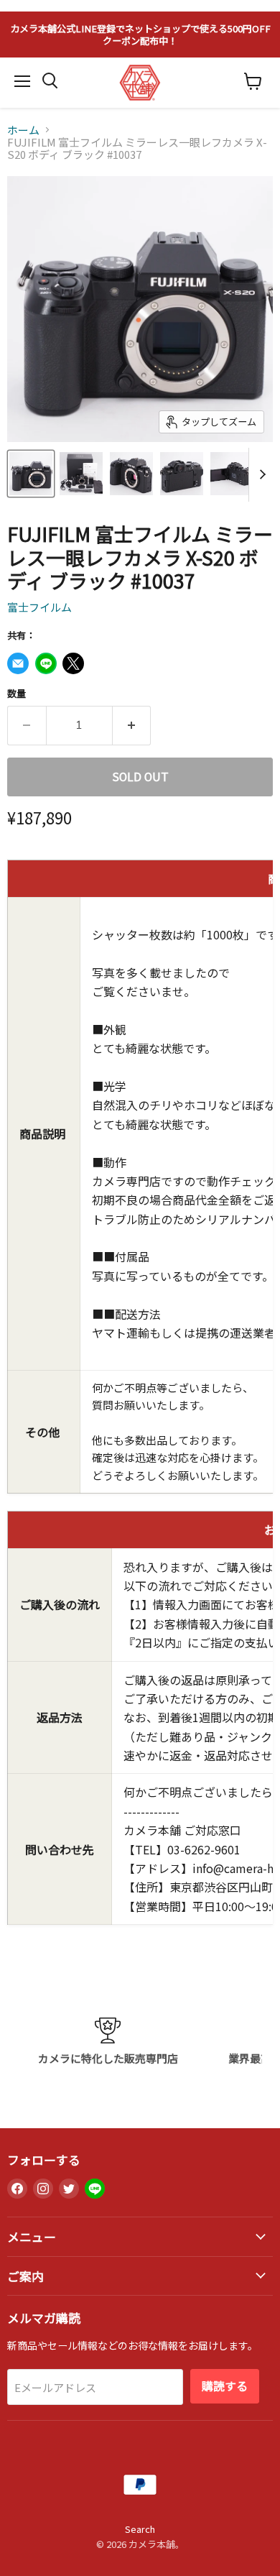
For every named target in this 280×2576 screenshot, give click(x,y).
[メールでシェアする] (18, 663)
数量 (17, 693)
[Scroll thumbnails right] (260, 475)
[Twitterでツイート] (73, 663)
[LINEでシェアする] (46, 663)
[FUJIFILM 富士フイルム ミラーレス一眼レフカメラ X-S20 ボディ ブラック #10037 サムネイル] (31, 474)
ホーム (23, 130)
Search (140, 2529)
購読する (225, 2386)
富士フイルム (39, 607)
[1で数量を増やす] (132, 725)
